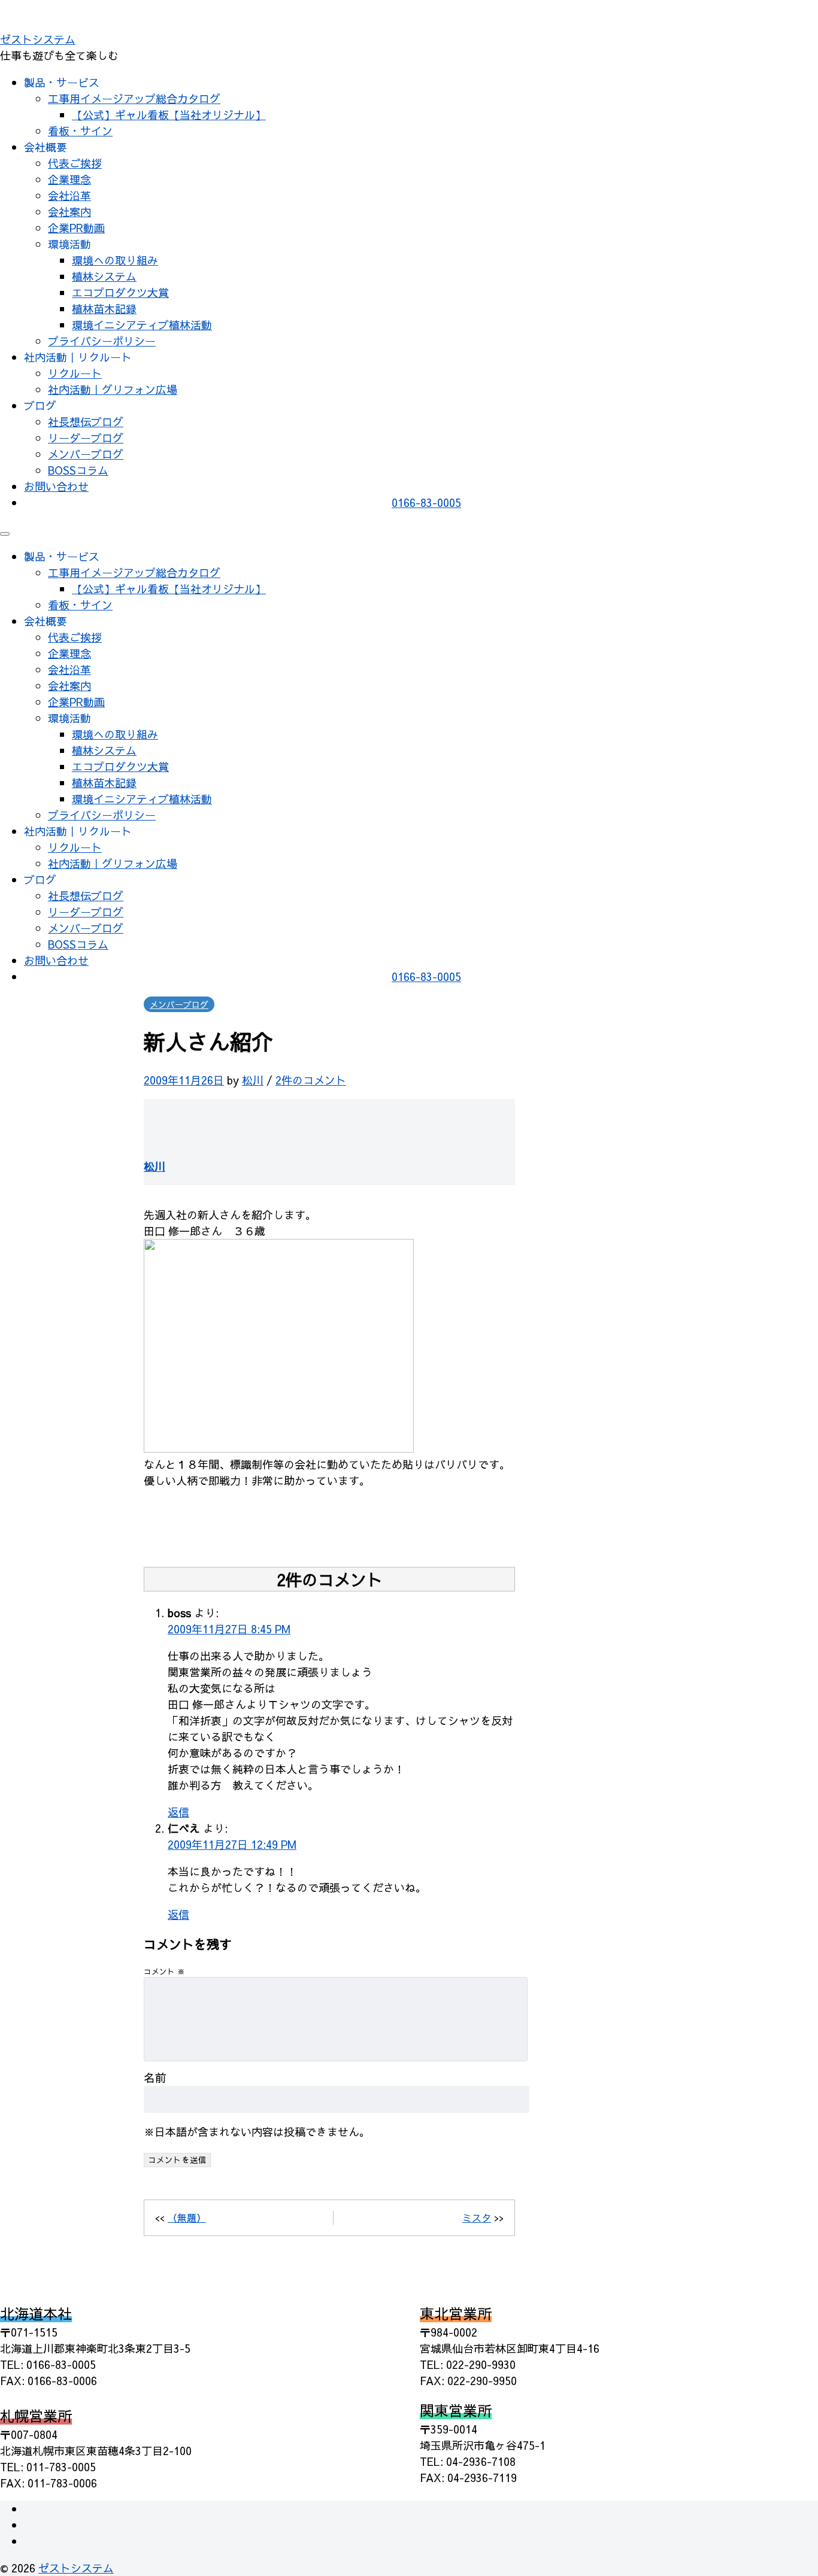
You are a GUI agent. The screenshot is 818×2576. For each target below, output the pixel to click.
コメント (164, 1971)
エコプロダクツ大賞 (120, 292)
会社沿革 (69, 195)
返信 (178, 1812)
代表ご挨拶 (75, 163)
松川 (253, 1080)
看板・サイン (80, 131)
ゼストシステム (38, 39)
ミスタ (477, 2217)
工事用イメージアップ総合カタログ (134, 98)
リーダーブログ (86, 438)
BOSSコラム (78, 470)
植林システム (104, 276)
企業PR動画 (76, 228)
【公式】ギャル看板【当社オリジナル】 (169, 115)
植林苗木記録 (104, 309)
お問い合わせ (56, 486)
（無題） (187, 2217)
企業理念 (69, 179)
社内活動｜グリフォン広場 (113, 389)
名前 (155, 2077)
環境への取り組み (115, 260)
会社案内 (69, 212)
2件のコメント (311, 1080)
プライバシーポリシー (102, 341)
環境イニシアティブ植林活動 (142, 325)
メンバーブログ (86, 454)
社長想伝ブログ (86, 422)
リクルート (75, 373)
